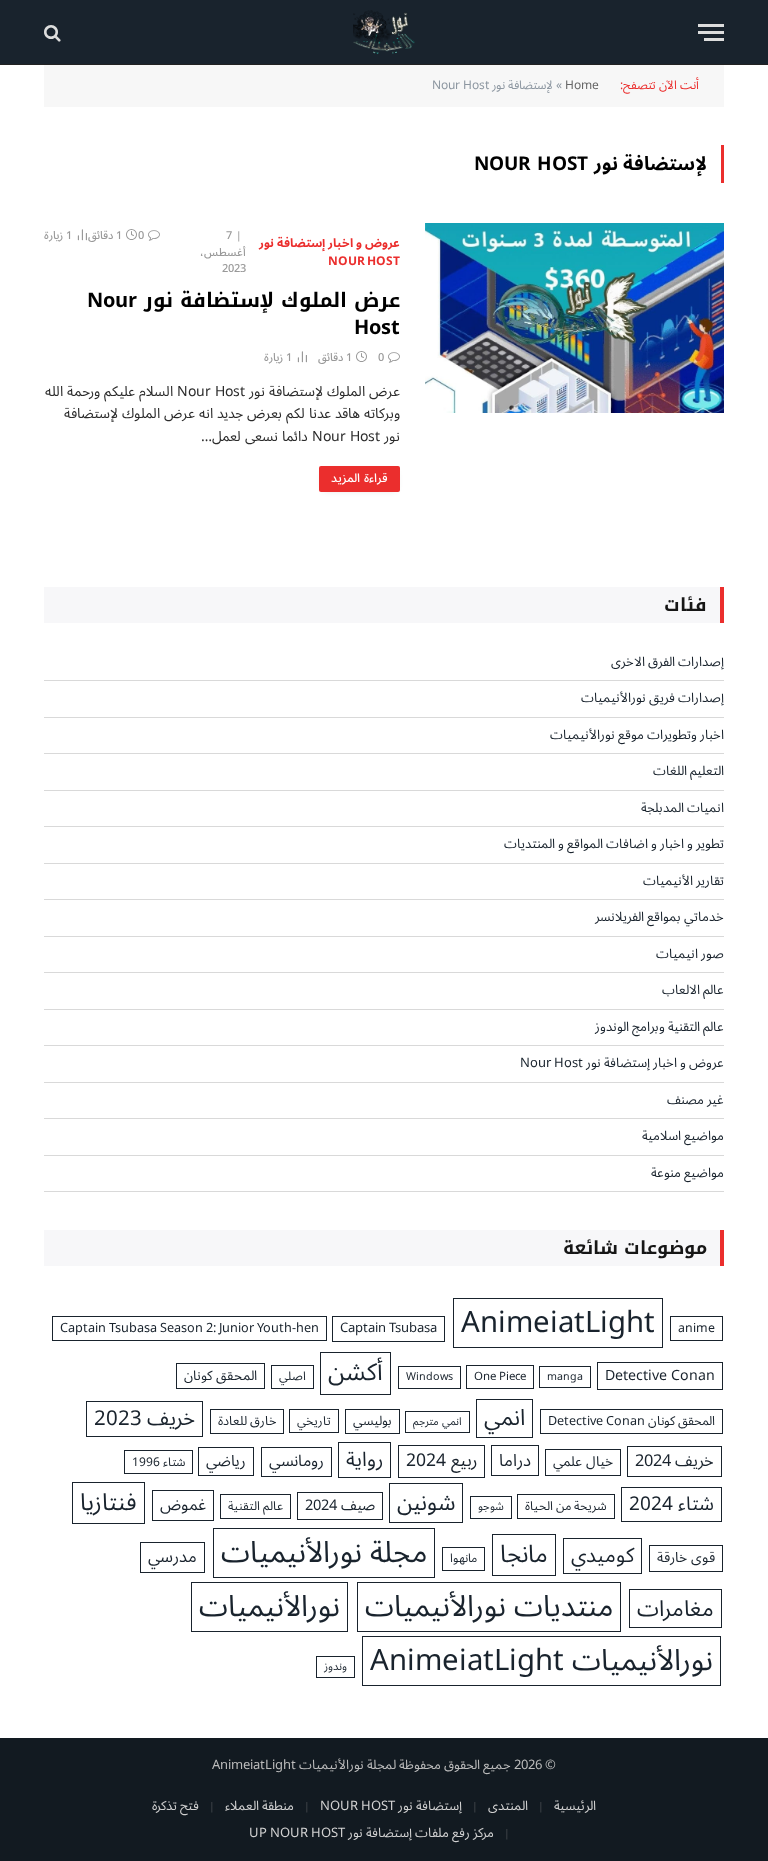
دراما (515, 1460)
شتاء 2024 (671, 1504)
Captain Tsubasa (388, 1329)
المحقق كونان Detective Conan (631, 1421)
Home (582, 85)
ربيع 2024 (441, 1461)
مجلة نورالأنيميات (324, 1553)
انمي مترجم (437, 1422)
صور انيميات (690, 955)
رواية (364, 1460)
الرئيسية (575, 1806)
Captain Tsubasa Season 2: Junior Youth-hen (189, 1328)
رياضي (226, 1461)
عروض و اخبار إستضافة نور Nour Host (329, 253)
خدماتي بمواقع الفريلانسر (659, 918)
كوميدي (602, 1556)
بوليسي (372, 1422)
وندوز (335, 1667)
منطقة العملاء (259, 1806)
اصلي (292, 1377)
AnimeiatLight (558, 1323)
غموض (183, 1505)
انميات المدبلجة (682, 809)
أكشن (355, 1373)
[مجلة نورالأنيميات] (384, 32)
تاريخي (314, 1421)
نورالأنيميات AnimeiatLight (541, 1661)
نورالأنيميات (269, 1607)
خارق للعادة (247, 1421)
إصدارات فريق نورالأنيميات (652, 699)
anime (696, 1328)
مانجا (524, 1555)
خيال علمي (583, 1462)
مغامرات (675, 1608)
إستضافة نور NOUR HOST (391, 1806)
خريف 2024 (674, 1461)
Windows (429, 1377)
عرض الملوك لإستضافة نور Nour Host (243, 314)
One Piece (500, 1376)
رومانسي (296, 1462)
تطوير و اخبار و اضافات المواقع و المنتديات (614, 845)
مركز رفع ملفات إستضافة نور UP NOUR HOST (371, 1833)
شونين (426, 1502)
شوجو (491, 1507)
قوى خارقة (686, 1558)
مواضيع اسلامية (683, 1137)
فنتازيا (108, 1502)
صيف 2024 (340, 1506)
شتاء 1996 (158, 1462)
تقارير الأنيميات (683, 882)
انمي (504, 1419)
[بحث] (54, 32)
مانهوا (463, 1559)
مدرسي (172, 1557)
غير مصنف (695, 1101)
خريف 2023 (144, 1419)
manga (565, 1377)
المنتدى (508, 1806)
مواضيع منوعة (687, 1174)
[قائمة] (711, 32)
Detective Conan (660, 1375)
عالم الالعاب (693, 991)
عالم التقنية (255, 1506)
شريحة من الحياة (566, 1506)
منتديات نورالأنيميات (489, 1607)
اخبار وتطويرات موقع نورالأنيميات (637, 736)
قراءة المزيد (359, 478)
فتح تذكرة (175, 1806)
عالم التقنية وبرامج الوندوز (659, 1028)
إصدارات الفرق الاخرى (667, 663)
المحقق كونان (220, 1376)
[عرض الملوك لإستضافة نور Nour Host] (574, 318)
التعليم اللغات (688, 772)
